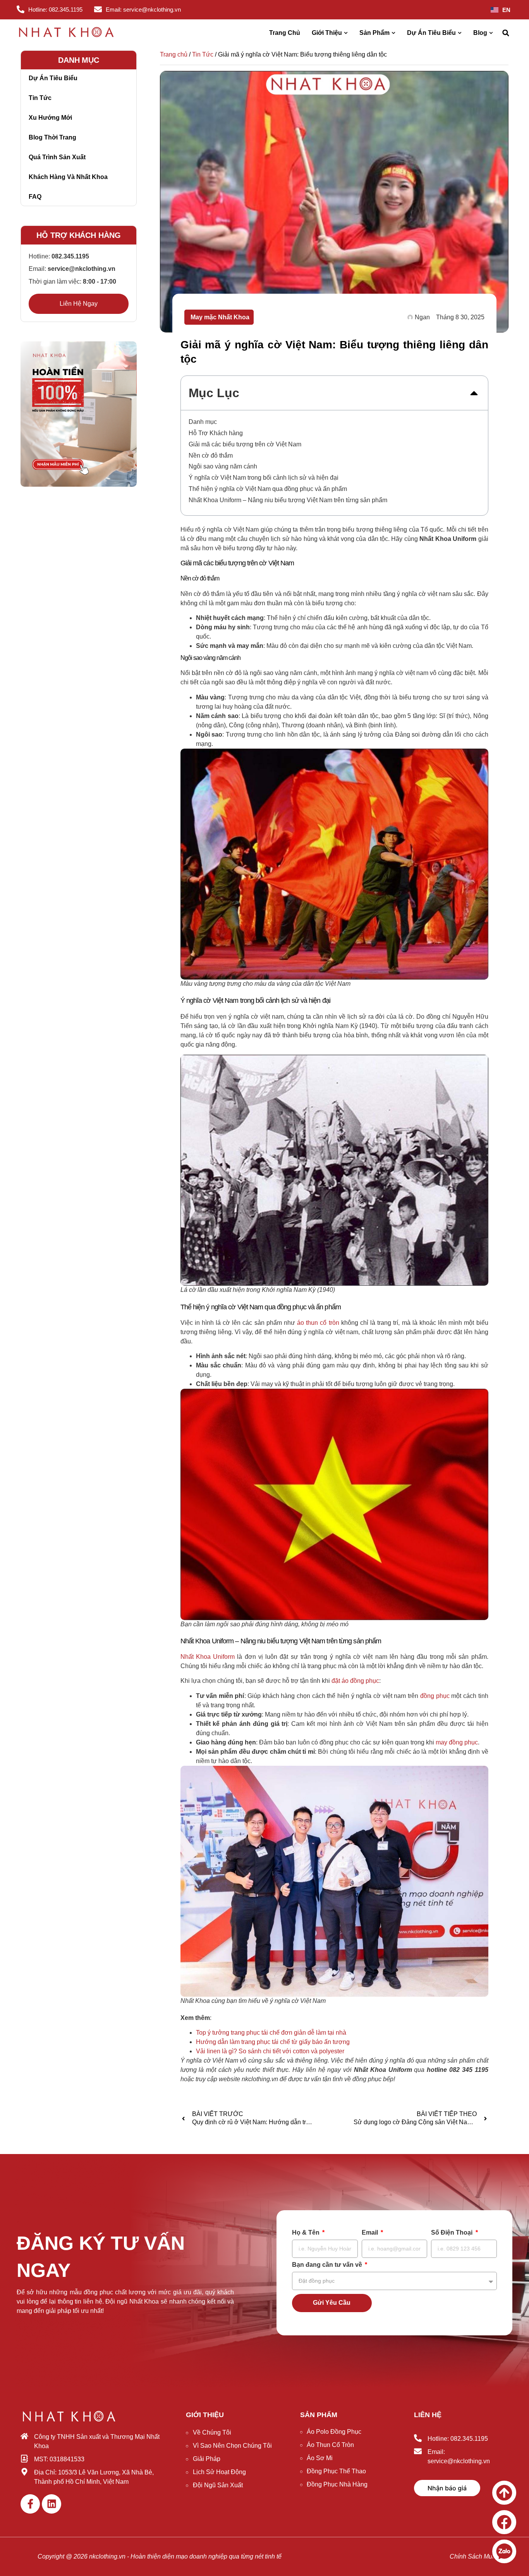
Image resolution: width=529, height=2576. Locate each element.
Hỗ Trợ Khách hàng (216, 433)
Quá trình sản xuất (57, 157)
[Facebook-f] (30, 2504)
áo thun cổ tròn (318, 1323)
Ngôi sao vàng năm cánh (223, 466)
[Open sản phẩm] (393, 33)
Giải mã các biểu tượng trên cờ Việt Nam (245, 444)
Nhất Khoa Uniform (208, 1657)
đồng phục (435, 1696)
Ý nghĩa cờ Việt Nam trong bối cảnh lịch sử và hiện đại (264, 478)
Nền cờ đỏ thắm (211, 455)
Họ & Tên (307, 2233)
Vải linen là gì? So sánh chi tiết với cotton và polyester (270, 2051)
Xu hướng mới (50, 118)
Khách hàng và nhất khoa (68, 177)
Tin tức (40, 98)
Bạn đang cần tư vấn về (328, 2265)
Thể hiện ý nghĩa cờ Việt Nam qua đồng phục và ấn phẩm (268, 489)
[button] (506, 33)
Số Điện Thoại (453, 2233)
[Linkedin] (52, 2504)
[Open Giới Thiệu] (346, 33)
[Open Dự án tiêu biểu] (460, 33)
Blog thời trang (52, 137)
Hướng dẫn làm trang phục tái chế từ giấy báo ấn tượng (273, 2042)
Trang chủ (174, 54)
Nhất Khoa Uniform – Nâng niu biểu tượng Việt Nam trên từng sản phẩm (288, 500)
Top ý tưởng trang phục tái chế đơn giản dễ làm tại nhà (271, 2033)
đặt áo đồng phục (355, 1681)
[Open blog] (491, 33)
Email (371, 2233)
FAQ (35, 197)
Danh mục (203, 422)
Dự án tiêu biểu (53, 78)
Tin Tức (203, 54)
